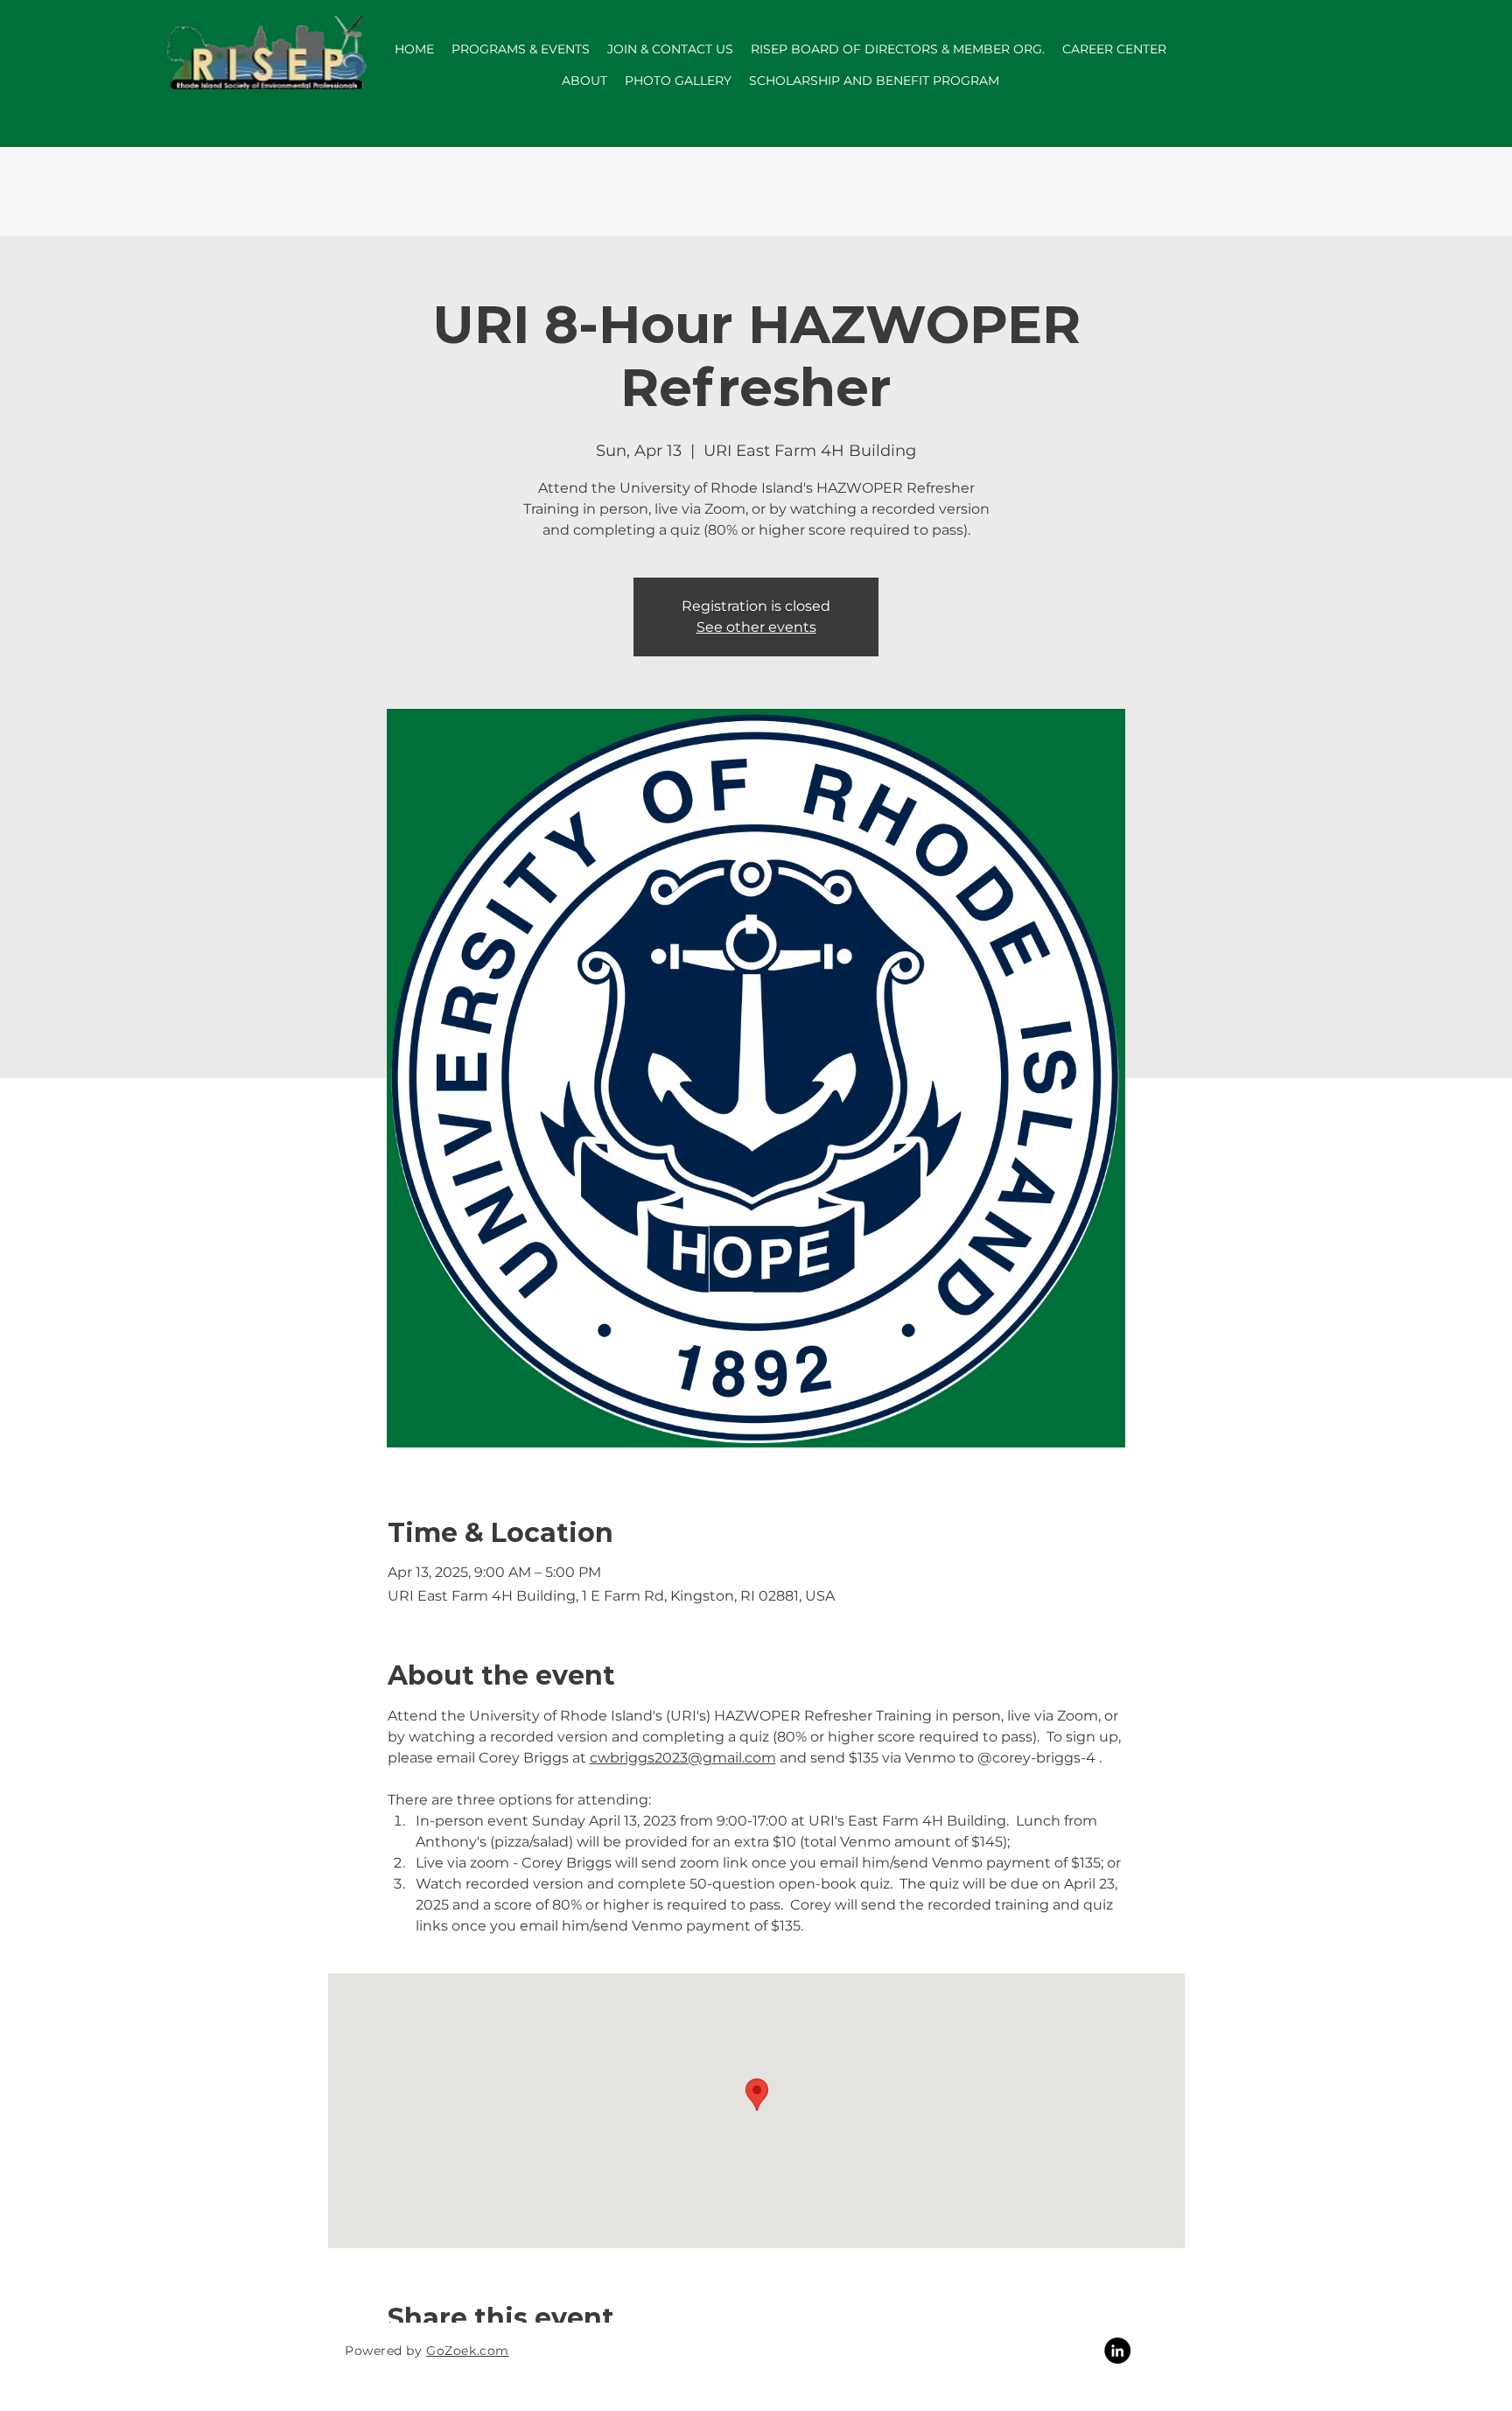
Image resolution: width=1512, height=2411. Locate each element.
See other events (756, 627)
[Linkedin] (1117, 2351)
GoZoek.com (468, 2351)
